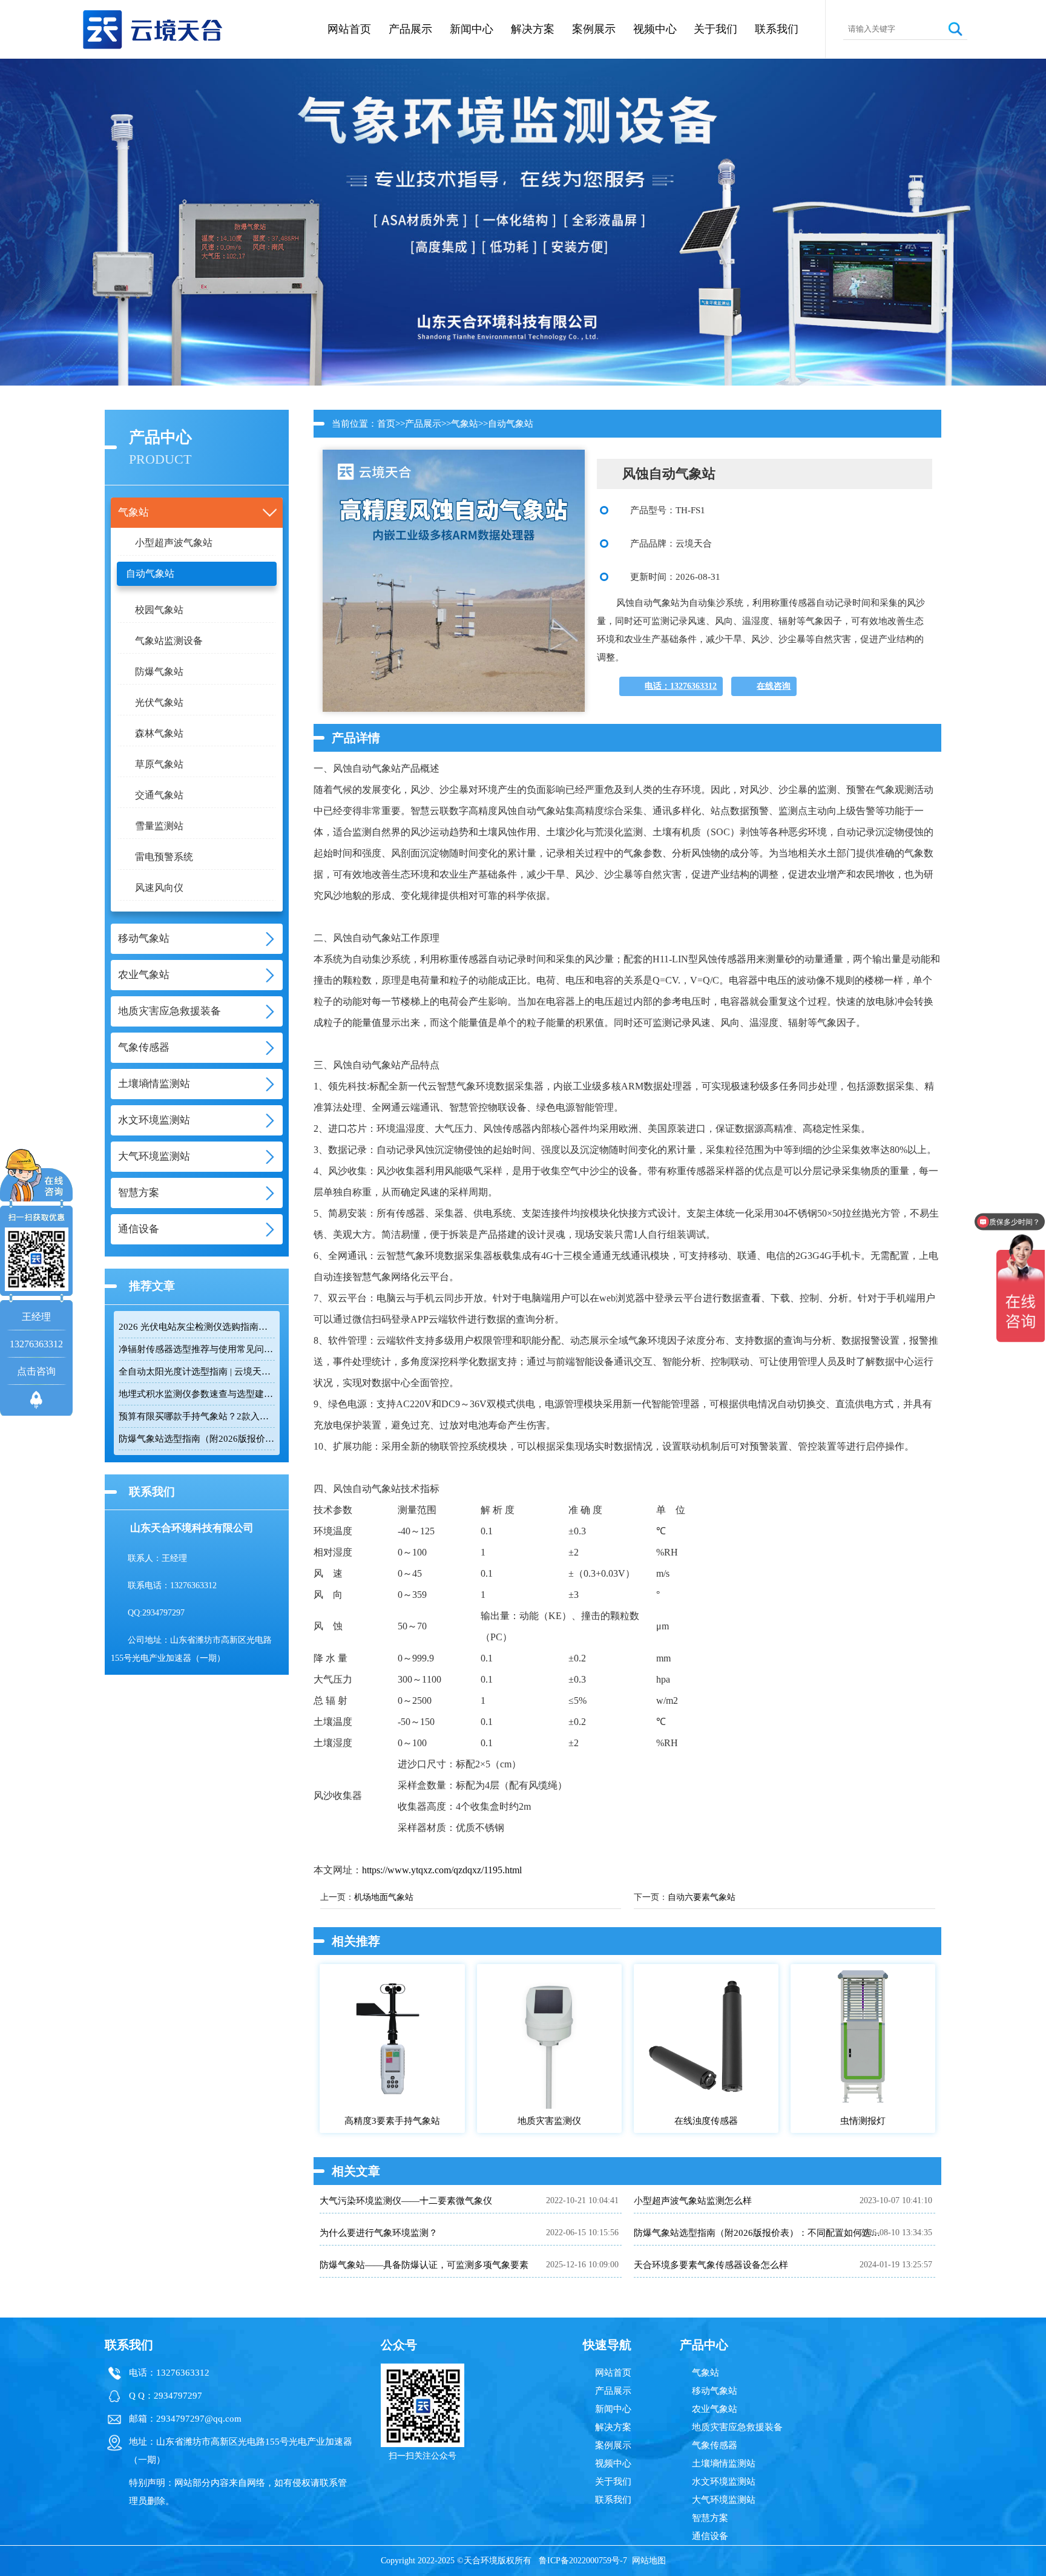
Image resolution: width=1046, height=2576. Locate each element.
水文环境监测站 (724, 2482)
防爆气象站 (159, 672)
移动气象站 (715, 2391)
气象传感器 (715, 2445)
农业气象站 (715, 2409)
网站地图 (649, 2561)
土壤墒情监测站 (724, 2463)
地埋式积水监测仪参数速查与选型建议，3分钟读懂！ (197, 1394)
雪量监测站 (159, 826)
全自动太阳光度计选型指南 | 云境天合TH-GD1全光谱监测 (197, 1372)
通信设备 (710, 2536)
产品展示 (410, 29)
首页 (386, 424)
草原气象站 (159, 764)
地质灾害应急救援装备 (737, 2427)
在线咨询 (774, 686)
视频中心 (655, 29)
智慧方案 (710, 2518)
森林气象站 (159, 733)
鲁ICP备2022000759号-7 (583, 2561)
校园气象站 (159, 610)
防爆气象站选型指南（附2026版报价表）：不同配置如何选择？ (197, 1439)
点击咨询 (36, 1371)
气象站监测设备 (169, 641)
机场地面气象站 (384, 1897)
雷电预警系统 (164, 857)
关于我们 (715, 29)
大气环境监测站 (724, 2500)
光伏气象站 (159, 702)
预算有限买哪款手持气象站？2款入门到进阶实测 (197, 1416)
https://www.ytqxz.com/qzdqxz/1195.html (442, 1870)
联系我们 (777, 29)
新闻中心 (472, 29)
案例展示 (594, 29)
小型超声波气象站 (174, 543)
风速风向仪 (159, 888)
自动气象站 (150, 573)
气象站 (465, 424)
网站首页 (349, 29)
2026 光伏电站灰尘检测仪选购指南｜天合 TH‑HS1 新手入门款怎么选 (197, 1327)
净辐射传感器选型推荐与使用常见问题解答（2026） (197, 1349)
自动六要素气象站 (702, 1897)
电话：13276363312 (681, 686)
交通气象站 (159, 795)
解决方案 (533, 29)
